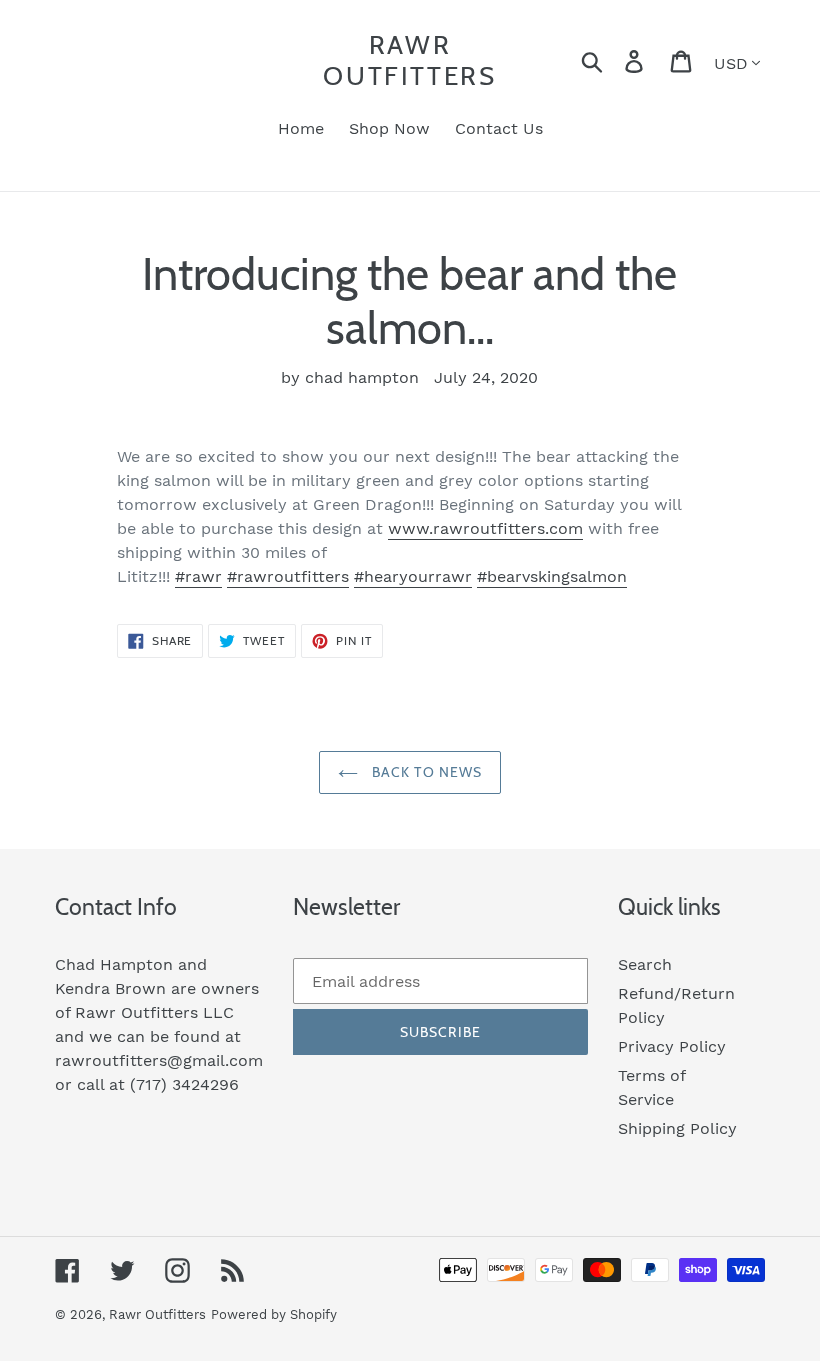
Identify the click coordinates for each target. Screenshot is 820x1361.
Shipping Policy (677, 1128)
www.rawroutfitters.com (485, 528)
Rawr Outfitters (409, 61)
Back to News (425, 772)
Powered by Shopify (274, 1314)
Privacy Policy (672, 1046)
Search (645, 964)
